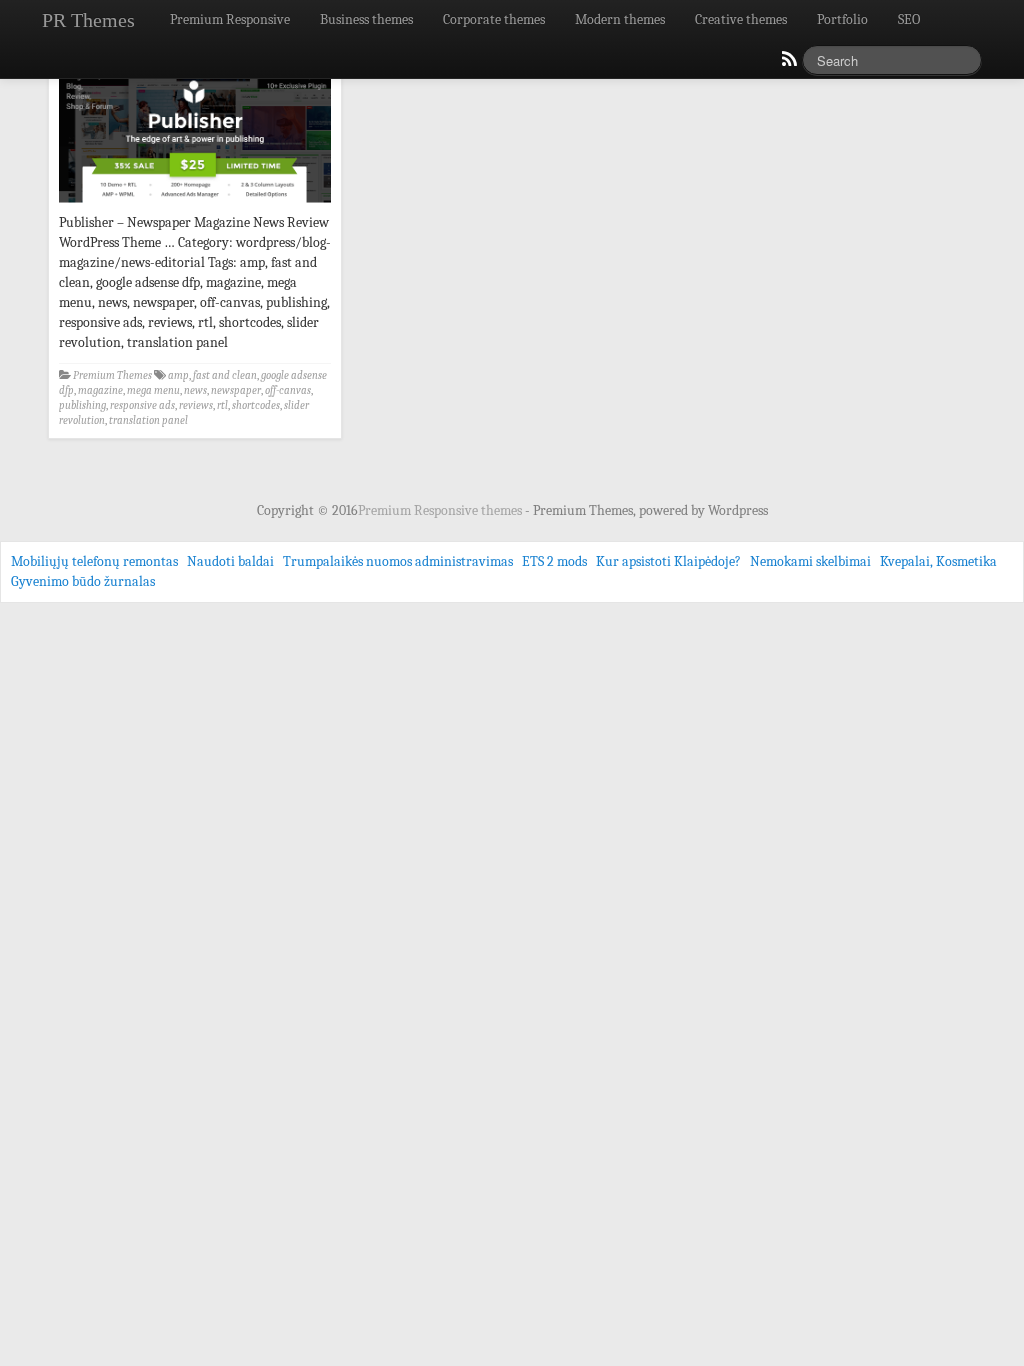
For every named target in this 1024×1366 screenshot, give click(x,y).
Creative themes (741, 19)
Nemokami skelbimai (810, 561)
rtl (222, 405)
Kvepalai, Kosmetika (938, 561)
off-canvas (288, 390)
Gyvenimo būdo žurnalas (83, 581)
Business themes (366, 19)
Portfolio (842, 19)
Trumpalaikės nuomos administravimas (398, 561)
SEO (909, 19)
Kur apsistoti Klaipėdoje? (668, 561)
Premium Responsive (230, 19)
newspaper (236, 390)
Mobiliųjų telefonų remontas (94, 561)
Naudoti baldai (230, 561)
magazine (100, 390)
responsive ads (142, 405)
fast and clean (225, 375)
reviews (196, 405)
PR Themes (88, 20)
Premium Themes (112, 375)
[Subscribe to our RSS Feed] (788, 64)
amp (178, 375)
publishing (82, 405)
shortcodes (256, 405)
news (195, 390)
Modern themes (620, 19)
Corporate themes (494, 19)
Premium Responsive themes (441, 510)
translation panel (148, 420)
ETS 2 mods (554, 561)
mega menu (153, 390)
